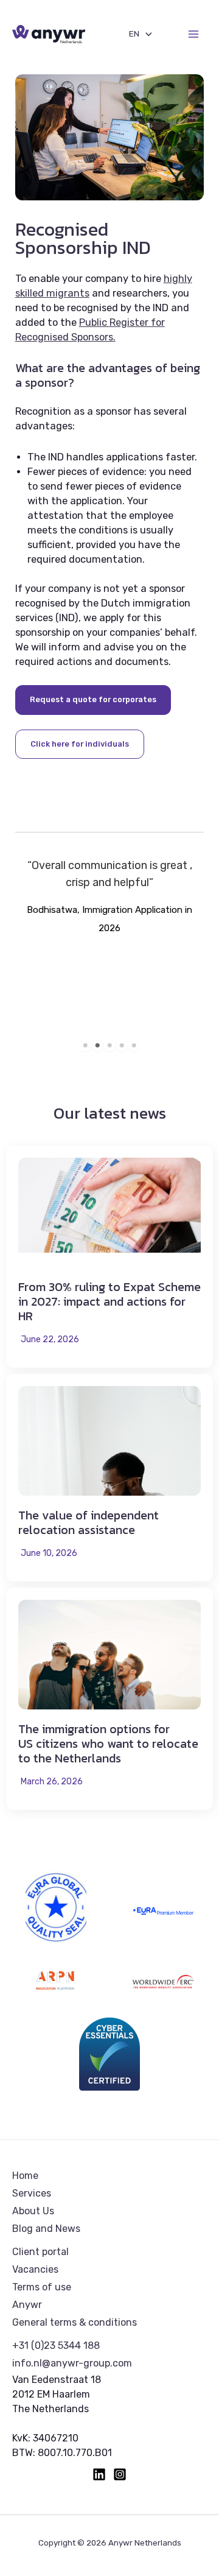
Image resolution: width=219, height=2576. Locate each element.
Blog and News (46, 2229)
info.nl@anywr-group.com (72, 2363)
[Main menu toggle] (193, 34)
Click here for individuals (80, 744)
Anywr (27, 2305)
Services (32, 2193)
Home (25, 2176)
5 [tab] (134, 1046)
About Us (33, 2211)
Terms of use (42, 2287)
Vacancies (35, 2269)
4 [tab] (122, 1046)
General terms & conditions (75, 2322)
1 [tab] (85, 1046)
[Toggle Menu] (145, 34)
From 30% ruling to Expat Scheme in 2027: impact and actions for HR (109, 1301)
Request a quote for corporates (93, 699)
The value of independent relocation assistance (89, 1522)
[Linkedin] (99, 2474)
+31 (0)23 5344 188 (56, 2345)
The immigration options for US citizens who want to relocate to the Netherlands (108, 1744)
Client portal (40, 2252)
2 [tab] (97, 1046)
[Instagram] (120, 2474)
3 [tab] (109, 1046)
